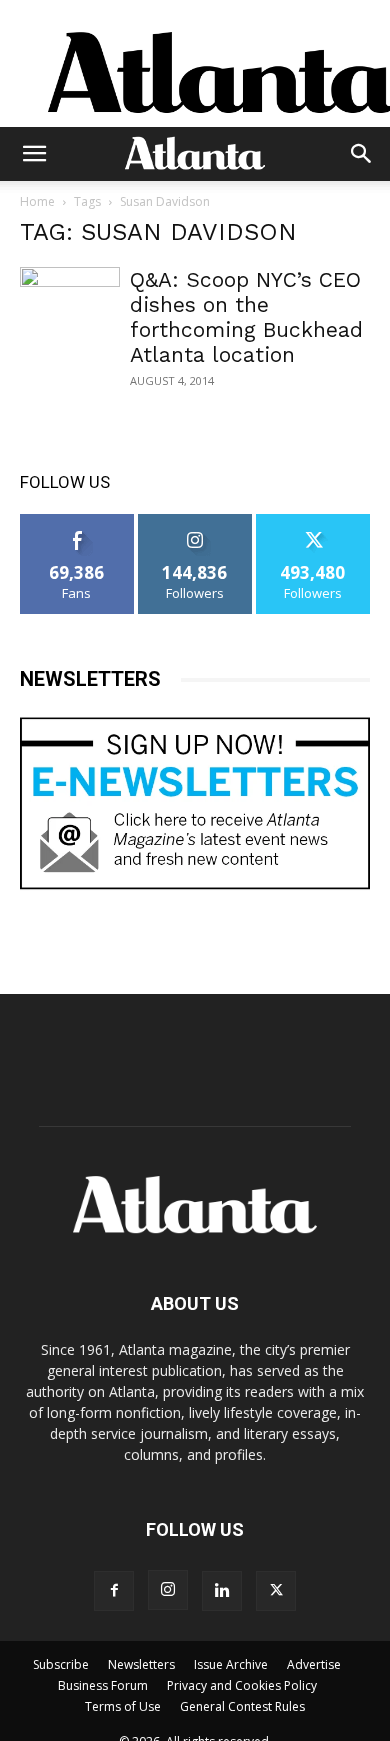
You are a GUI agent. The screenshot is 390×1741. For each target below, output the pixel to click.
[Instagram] (168, 1590)
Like (77, 521)
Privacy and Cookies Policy (242, 1685)
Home (37, 201)
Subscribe (61, 1664)
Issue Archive (231, 1664)
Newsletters (141, 1664)
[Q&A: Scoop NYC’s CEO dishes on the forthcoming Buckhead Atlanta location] (70, 342)
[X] (276, 1591)
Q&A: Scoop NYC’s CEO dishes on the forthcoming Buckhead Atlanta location (246, 317)
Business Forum (103, 1685)
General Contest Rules (242, 1706)
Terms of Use (123, 1706)
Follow (195, 521)
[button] (34, 154)
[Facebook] (114, 1591)
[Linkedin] (222, 1591)
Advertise (314, 1664)
